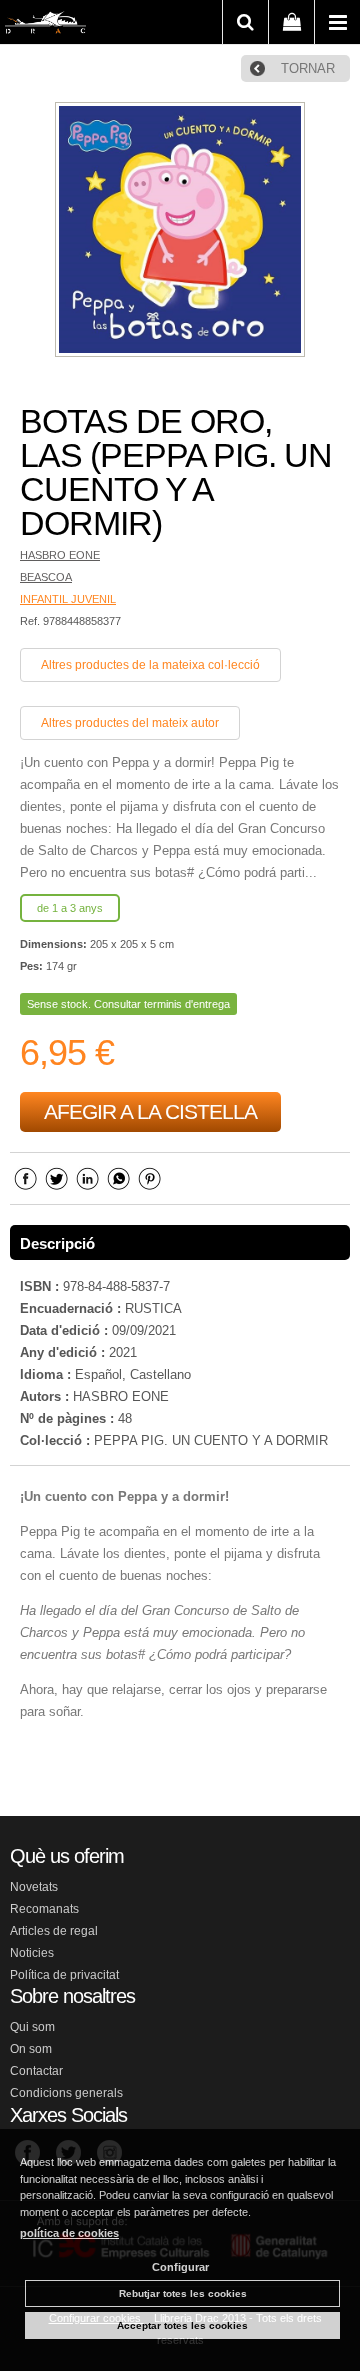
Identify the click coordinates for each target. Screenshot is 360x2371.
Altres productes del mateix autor (130, 723)
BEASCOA (46, 577)
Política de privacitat (64, 1975)
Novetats (34, 1887)
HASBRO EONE (60, 555)
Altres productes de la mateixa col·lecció (150, 665)
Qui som (32, 2027)
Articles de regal (54, 1931)
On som (31, 2049)
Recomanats (44, 1909)
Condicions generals (66, 2093)
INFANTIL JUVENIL (68, 599)
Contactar (36, 2071)
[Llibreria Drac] (45, 26)
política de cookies (69, 2233)
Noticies (32, 1953)
